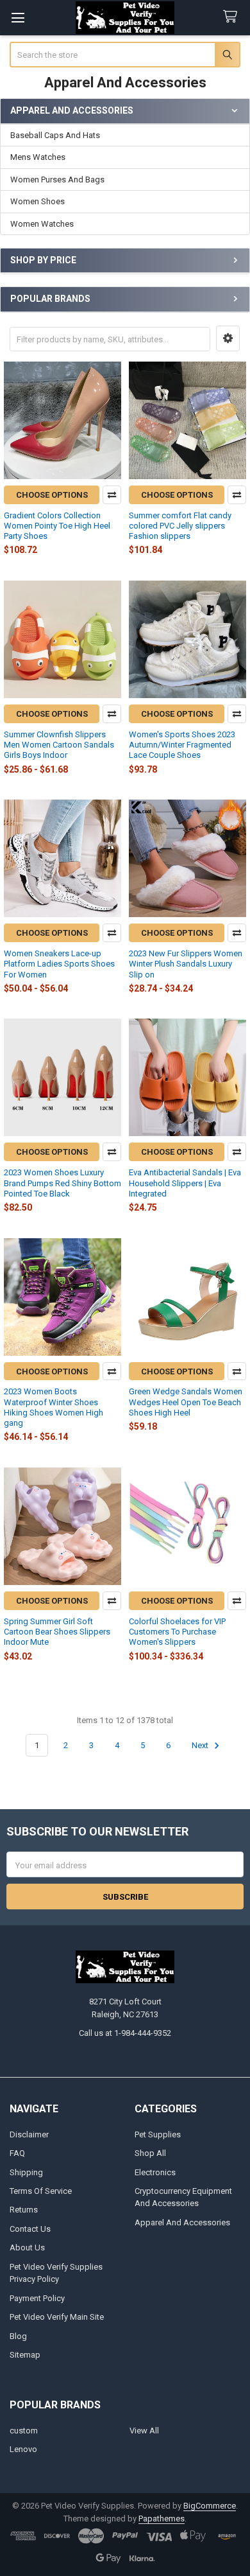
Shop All (150, 2153)
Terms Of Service (41, 2191)
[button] (228, 338)
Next (201, 1745)
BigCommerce (210, 2506)
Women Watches (42, 224)
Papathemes (162, 2519)
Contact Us (30, 2229)
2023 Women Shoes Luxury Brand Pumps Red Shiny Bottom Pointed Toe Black (63, 1183)
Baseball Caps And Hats (55, 135)
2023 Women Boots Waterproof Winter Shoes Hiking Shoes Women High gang (54, 1407)
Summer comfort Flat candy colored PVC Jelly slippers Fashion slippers (180, 526)
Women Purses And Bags (57, 180)
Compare (112, 495)
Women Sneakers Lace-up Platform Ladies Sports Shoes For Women (59, 964)
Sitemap (25, 2355)
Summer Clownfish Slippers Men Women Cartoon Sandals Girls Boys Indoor (59, 745)
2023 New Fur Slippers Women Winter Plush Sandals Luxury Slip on (186, 964)
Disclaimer (29, 2134)
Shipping (26, 2172)
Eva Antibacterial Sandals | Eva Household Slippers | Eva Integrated (185, 1183)
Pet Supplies (158, 2134)
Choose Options (52, 495)
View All (144, 2431)
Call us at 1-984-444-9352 (125, 2033)
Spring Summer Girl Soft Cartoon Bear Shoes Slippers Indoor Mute (57, 1632)
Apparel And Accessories (182, 2222)
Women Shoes (37, 201)
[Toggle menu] (18, 18)
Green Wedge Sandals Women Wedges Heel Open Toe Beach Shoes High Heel (186, 1402)
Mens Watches (38, 157)
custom (24, 2431)
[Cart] (233, 17)
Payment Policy (37, 2298)
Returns (24, 2210)
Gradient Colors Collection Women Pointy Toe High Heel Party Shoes (57, 526)
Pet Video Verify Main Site (57, 2317)
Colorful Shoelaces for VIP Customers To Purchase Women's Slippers (177, 1632)
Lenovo (23, 2449)
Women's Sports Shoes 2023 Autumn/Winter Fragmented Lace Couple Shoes (182, 745)
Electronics (155, 2172)
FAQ (17, 2153)
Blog (18, 2336)
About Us (27, 2247)
